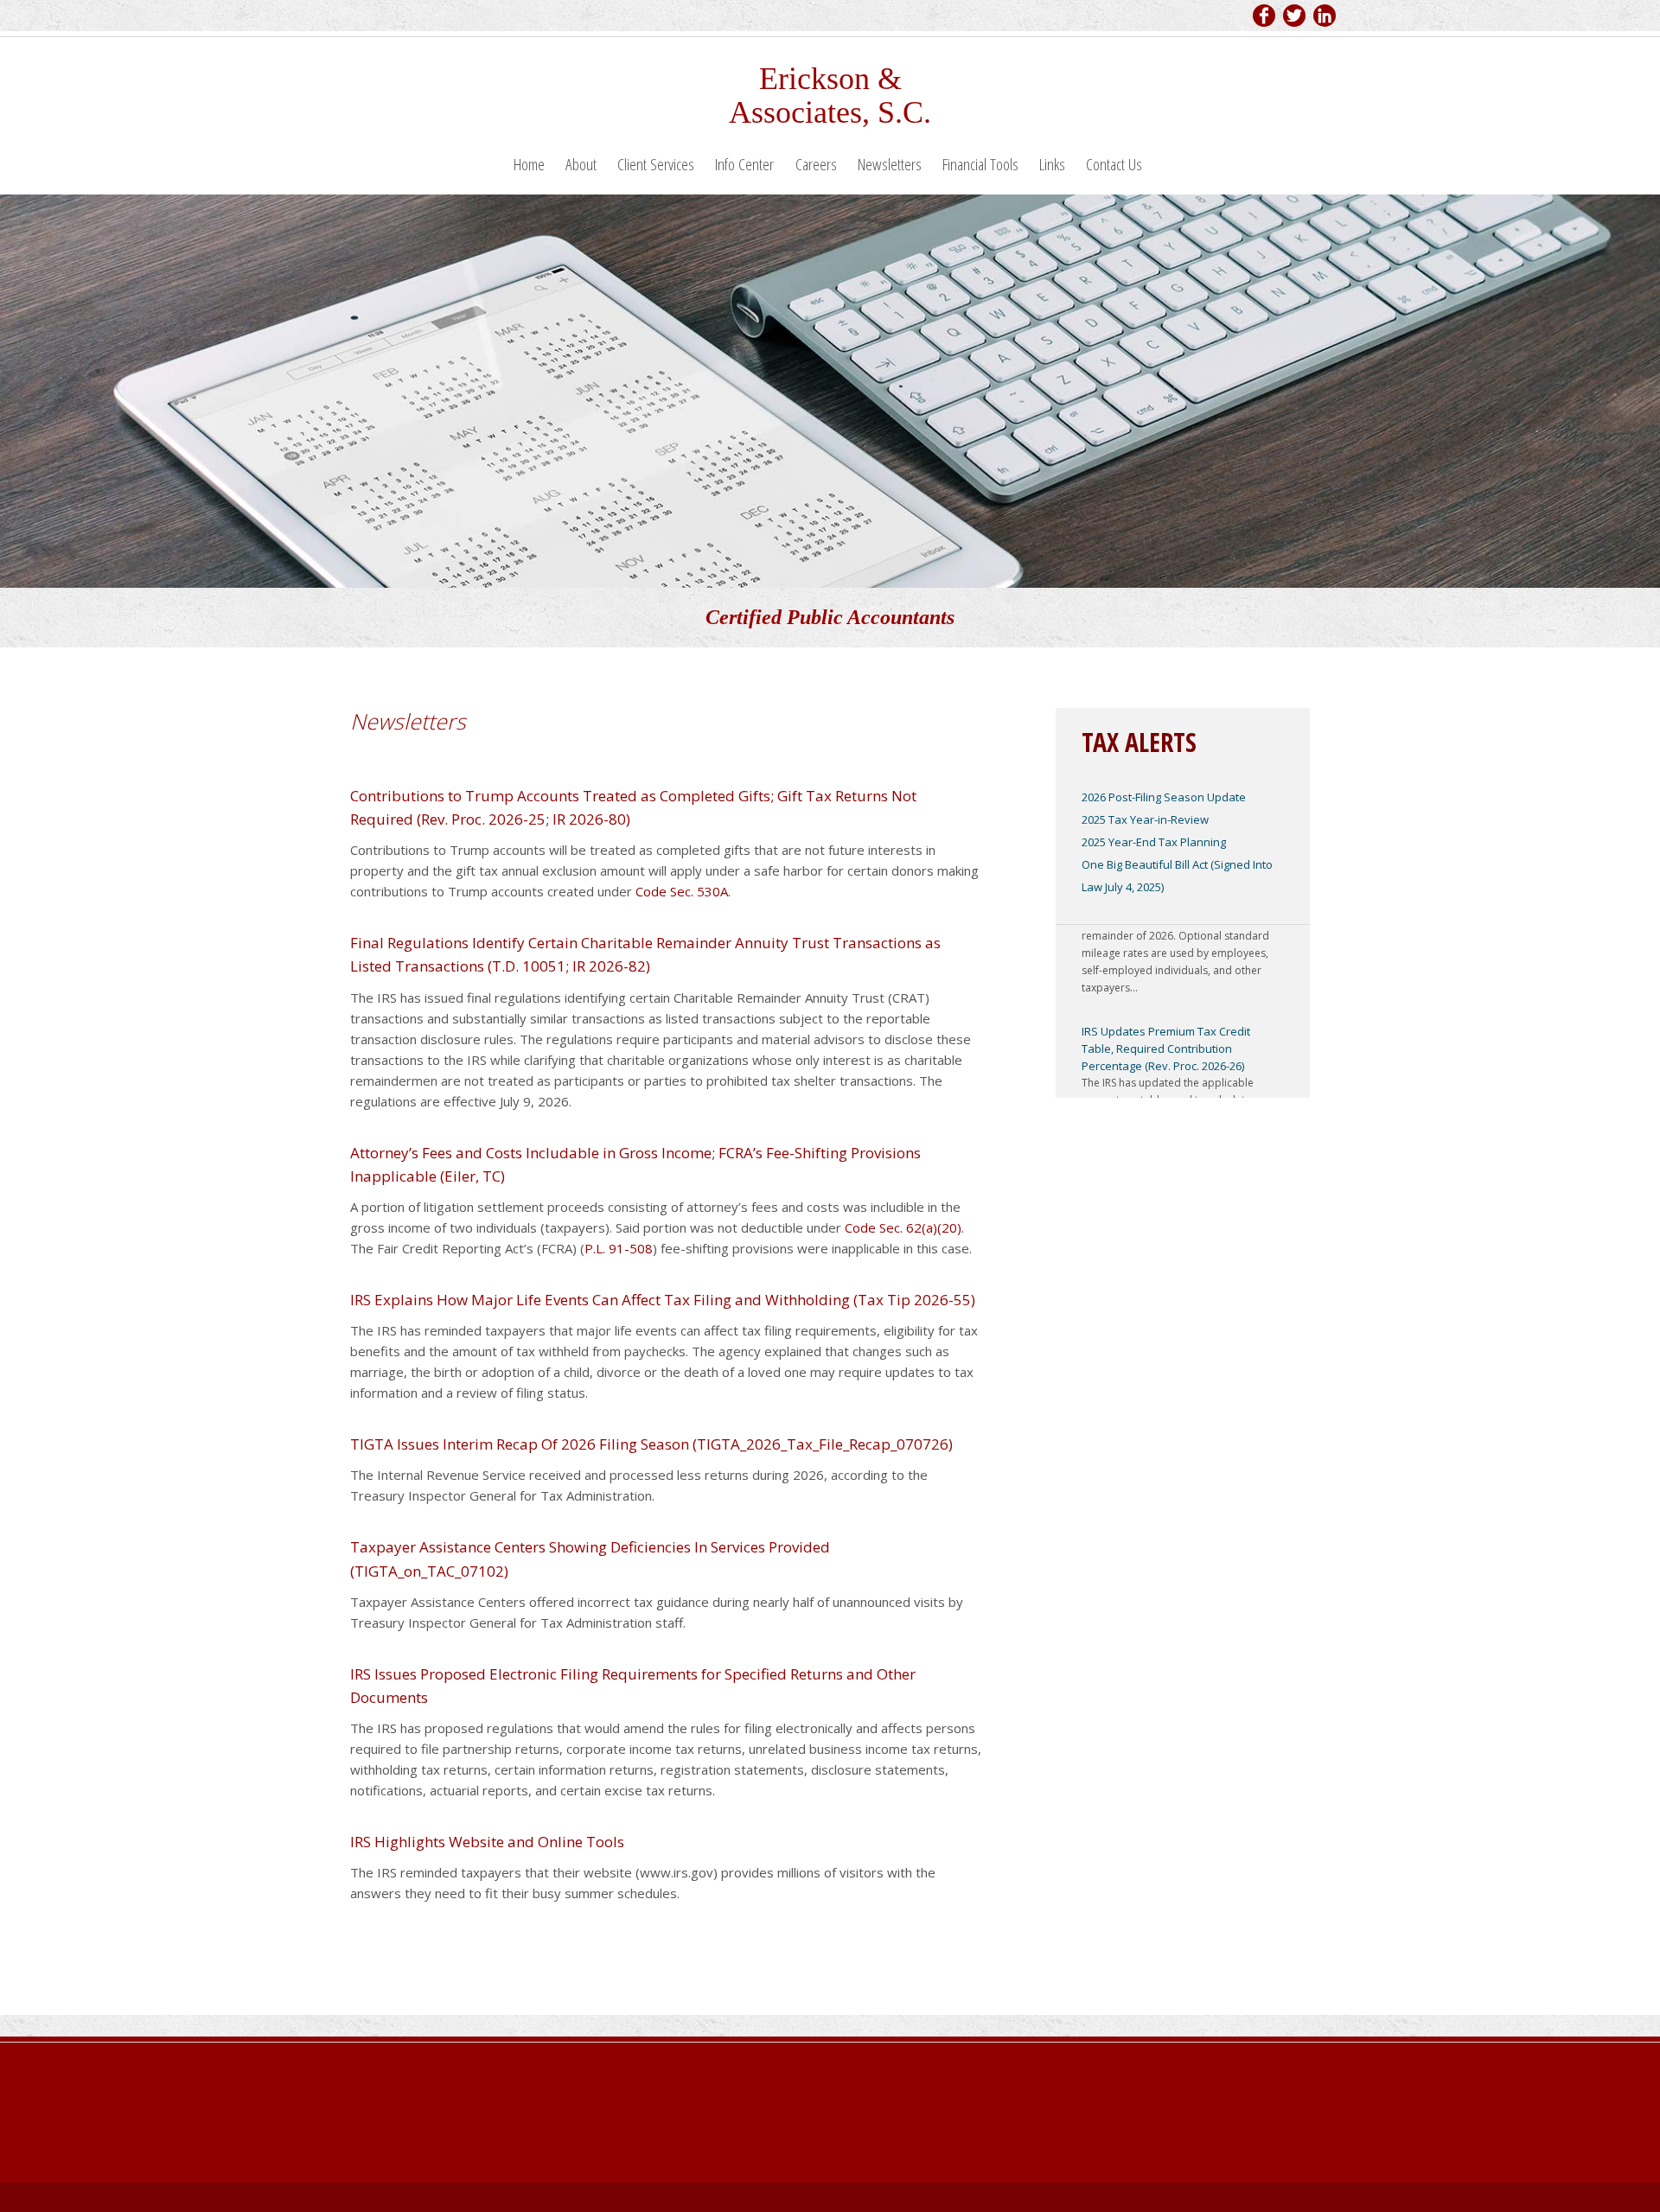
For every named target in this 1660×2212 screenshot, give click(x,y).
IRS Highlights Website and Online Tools (487, 1842)
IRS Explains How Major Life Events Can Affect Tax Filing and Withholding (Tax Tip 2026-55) (663, 1300)
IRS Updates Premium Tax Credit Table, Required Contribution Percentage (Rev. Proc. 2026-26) (1166, 1030)
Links (1052, 164)
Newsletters (890, 164)
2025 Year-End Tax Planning (1154, 842)
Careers (816, 164)
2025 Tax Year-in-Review (1145, 819)
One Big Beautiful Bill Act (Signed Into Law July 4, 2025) (1177, 876)
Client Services (656, 164)
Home (529, 164)
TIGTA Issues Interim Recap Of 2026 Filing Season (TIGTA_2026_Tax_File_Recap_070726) (651, 1444)
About (581, 164)
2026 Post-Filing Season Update (1164, 797)
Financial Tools (980, 164)
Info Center (744, 164)
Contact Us (1114, 164)
